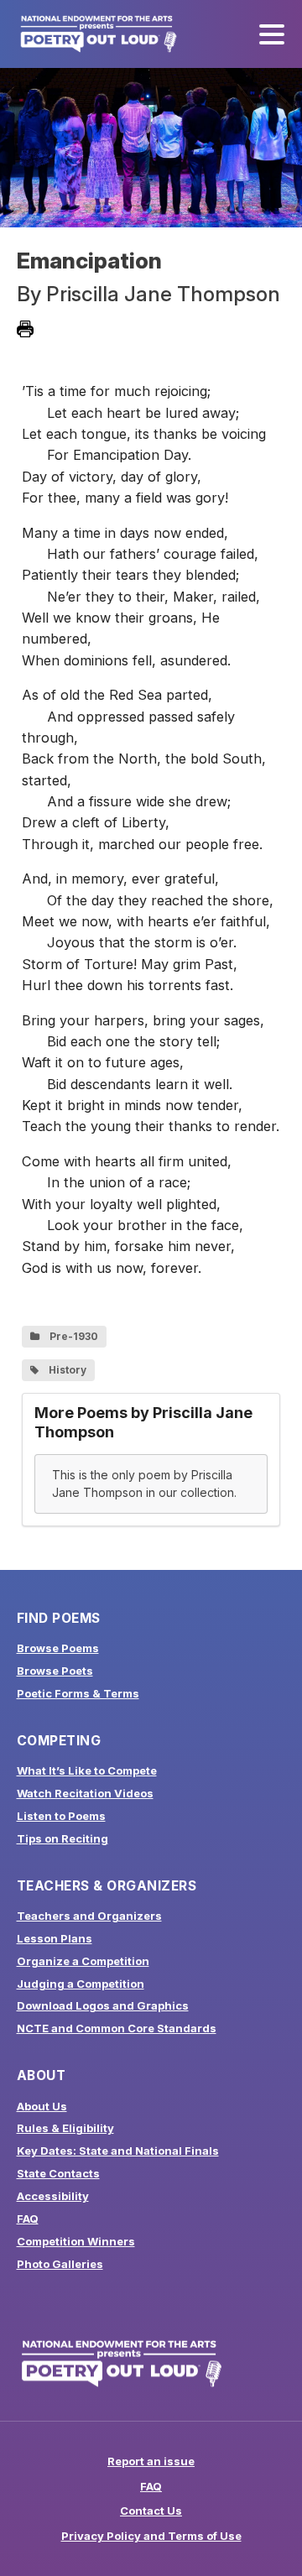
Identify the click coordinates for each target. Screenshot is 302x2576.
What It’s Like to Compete (87, 1770)
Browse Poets (55, 1671)
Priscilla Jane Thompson (163, 294)
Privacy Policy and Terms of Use (151, 2536)
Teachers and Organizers (89, 1916)
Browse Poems (58, 1648)
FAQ (28, 2219)
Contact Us (151, 2511)
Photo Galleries (60, 2264)
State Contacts (58, 2173)
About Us (42, 2106)
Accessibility (53, 2196)
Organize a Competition (83, 1961)
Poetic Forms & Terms (78, 1693)
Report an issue (151, 2461)
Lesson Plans (55, 1938)
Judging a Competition (81, 1984)
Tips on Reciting (62, 1838)
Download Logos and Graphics (103, 2005)
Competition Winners (76, 2241)
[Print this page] (25, 329)
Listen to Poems (61, 1816)
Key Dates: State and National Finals (118, 2151)
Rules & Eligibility (65, 2128)
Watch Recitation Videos (85, 1793)
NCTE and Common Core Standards (117, 2028)
